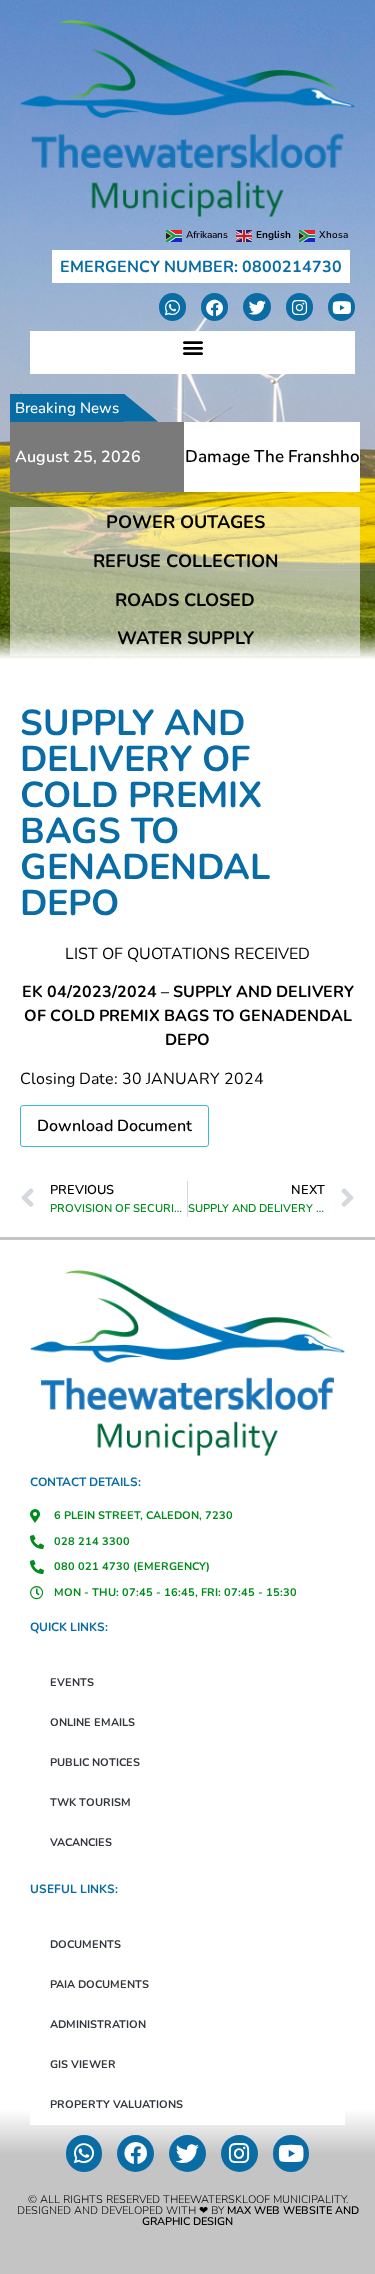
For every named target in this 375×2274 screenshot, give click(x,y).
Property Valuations (116, 2104)
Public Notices (95, 1762)
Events (72, 1682)
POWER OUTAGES (185, 522)
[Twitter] (256, 306)
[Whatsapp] (172, 306)
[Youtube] (341, 306)
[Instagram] (299, 306)
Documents (85, 1944)
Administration (98, 2024)
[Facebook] (214, 306)
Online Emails (92, 1722)
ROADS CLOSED (185, 600)
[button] (192, 347)
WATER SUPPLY (185, 638)
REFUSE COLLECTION (185, 561)
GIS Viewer (83, 2064)
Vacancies (81, 1842)
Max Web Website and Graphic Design (250, 2216)
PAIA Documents (99, 1984)
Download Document (114, 1126)
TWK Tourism (90, 1802)
